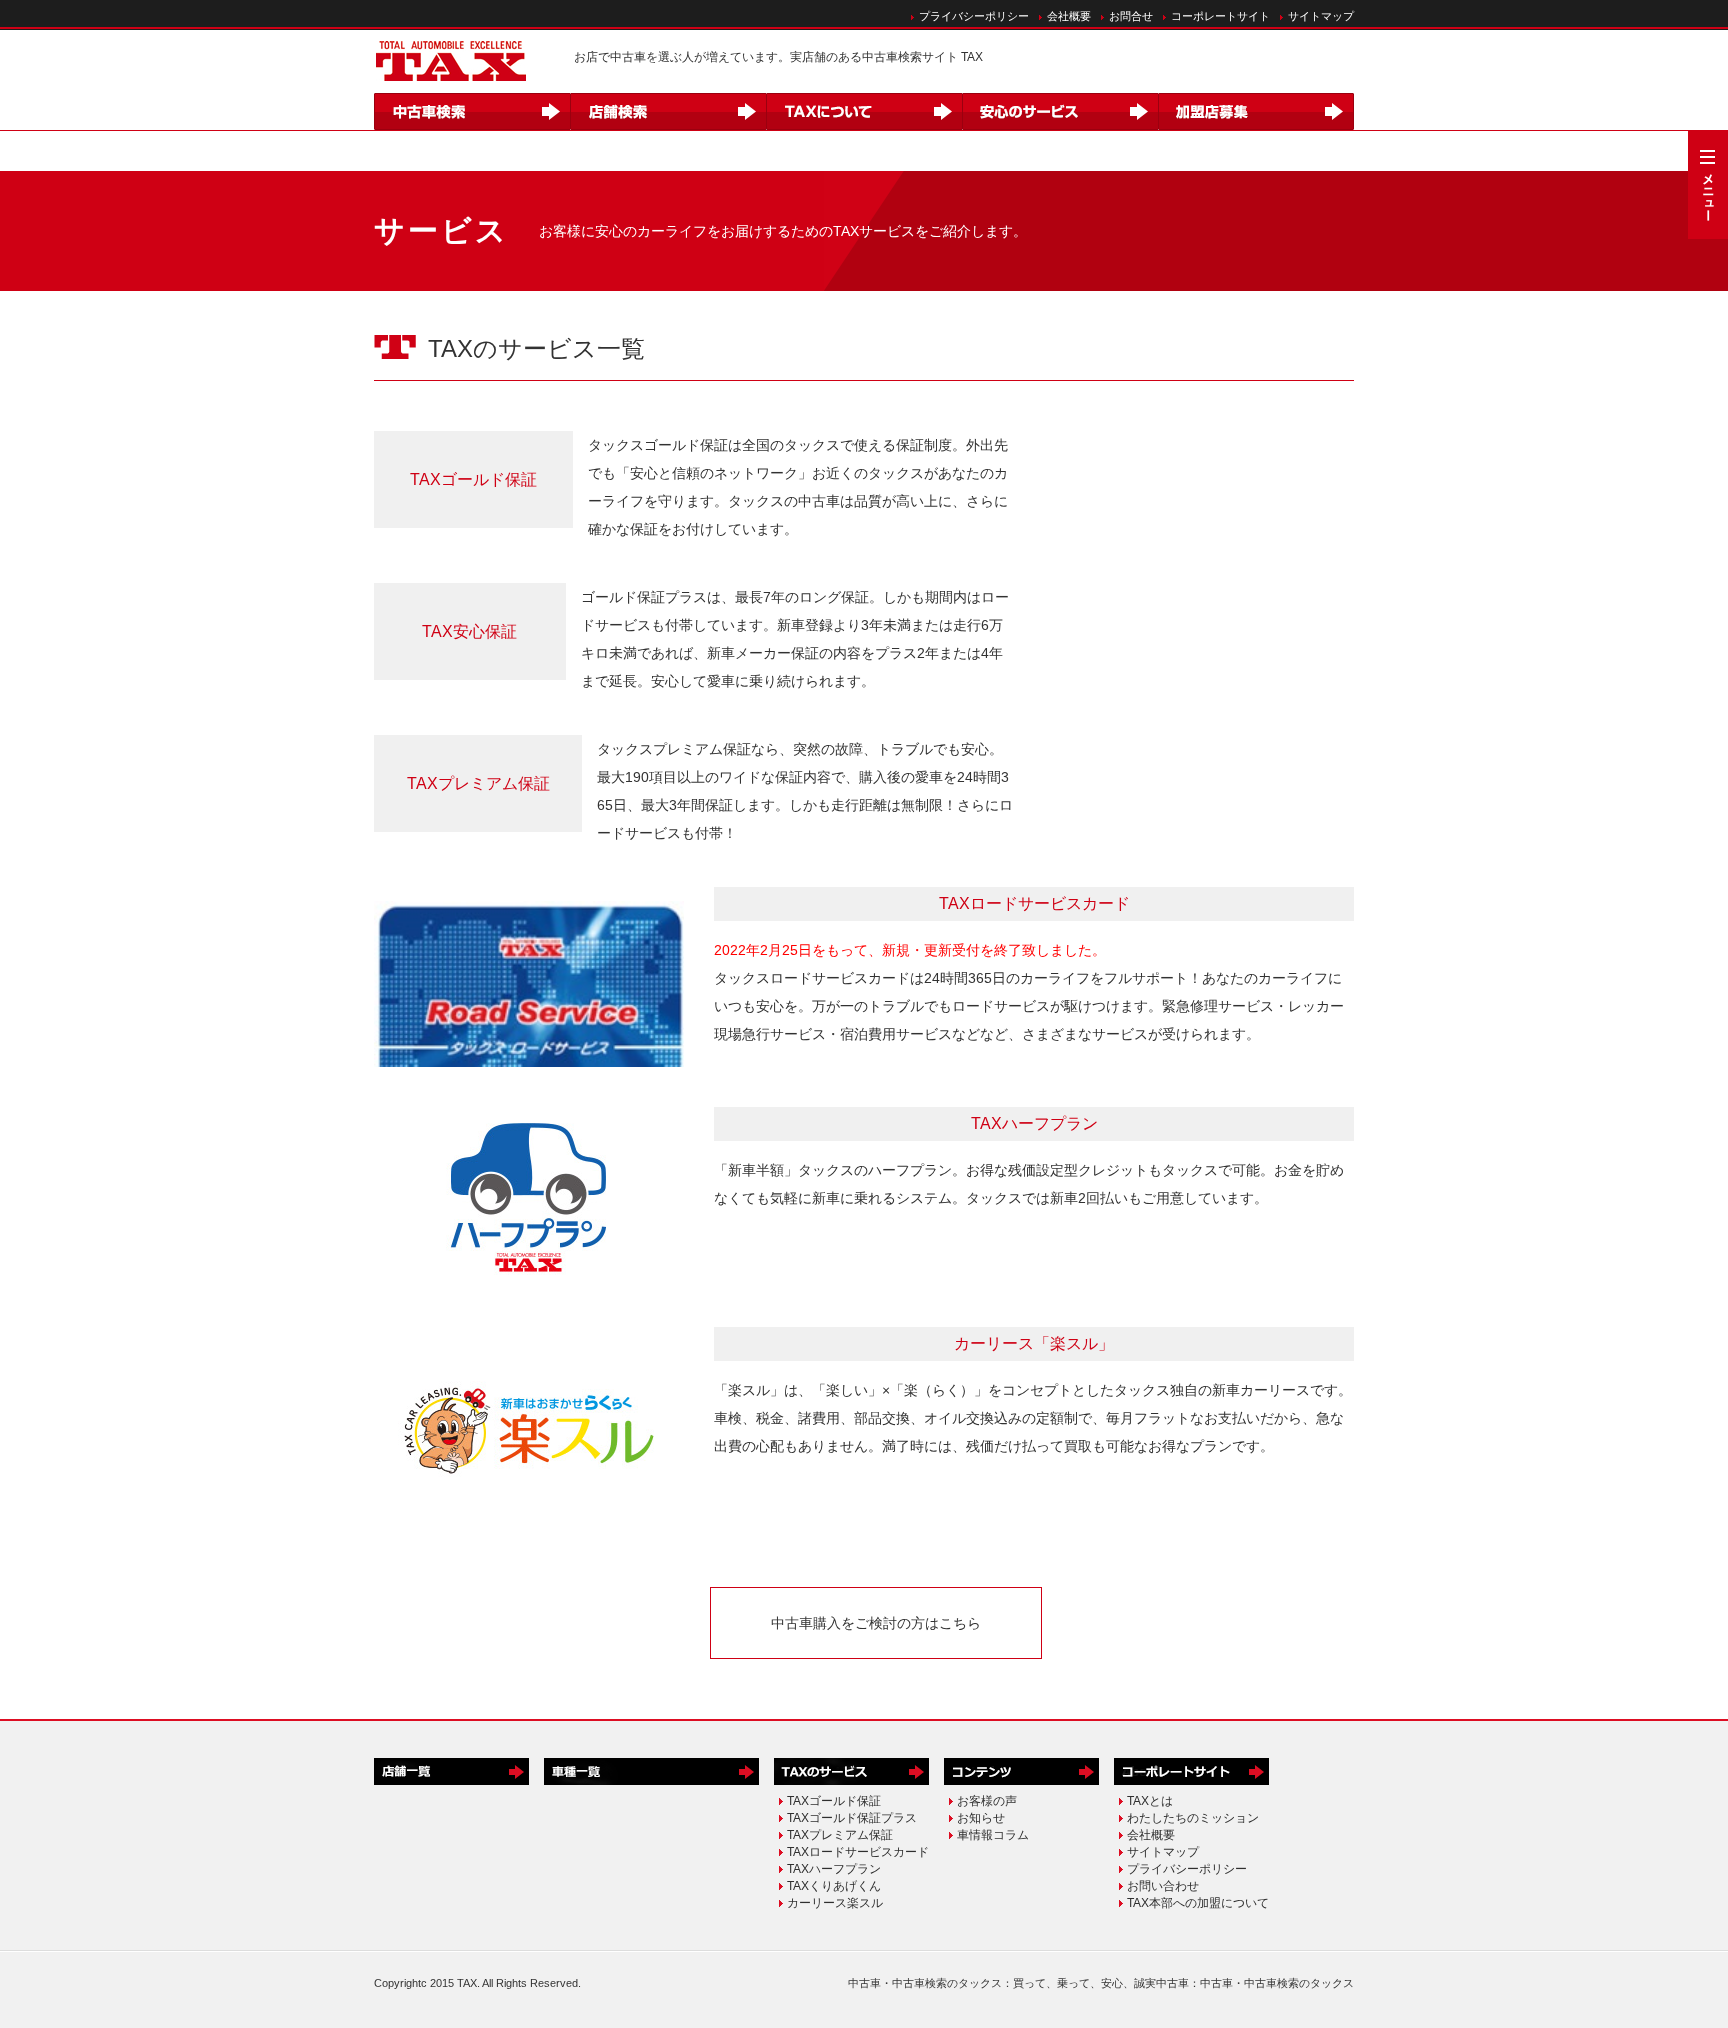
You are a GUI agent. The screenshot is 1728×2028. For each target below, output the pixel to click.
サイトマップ (1321, 16)
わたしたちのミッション (1193, 1818)
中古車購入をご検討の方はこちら (876, 1623)
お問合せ (1131, 16)
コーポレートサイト (1220, 16)
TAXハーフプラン (834, 1869)
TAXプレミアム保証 (478, 783)
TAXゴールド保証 (473, 479)
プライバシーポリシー (974, 16)
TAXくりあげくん (834, 1886)
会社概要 (1069, 16)
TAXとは (1150, 1801)
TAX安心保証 (469, 631)
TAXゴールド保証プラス (852, 1818)
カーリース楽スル (835, 1903)
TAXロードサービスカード (858, 1852)
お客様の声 (987, 1801)
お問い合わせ (1163, 1886)
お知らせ (981, 1818)
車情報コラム (993, 1835)
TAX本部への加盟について (1198, 1903)
